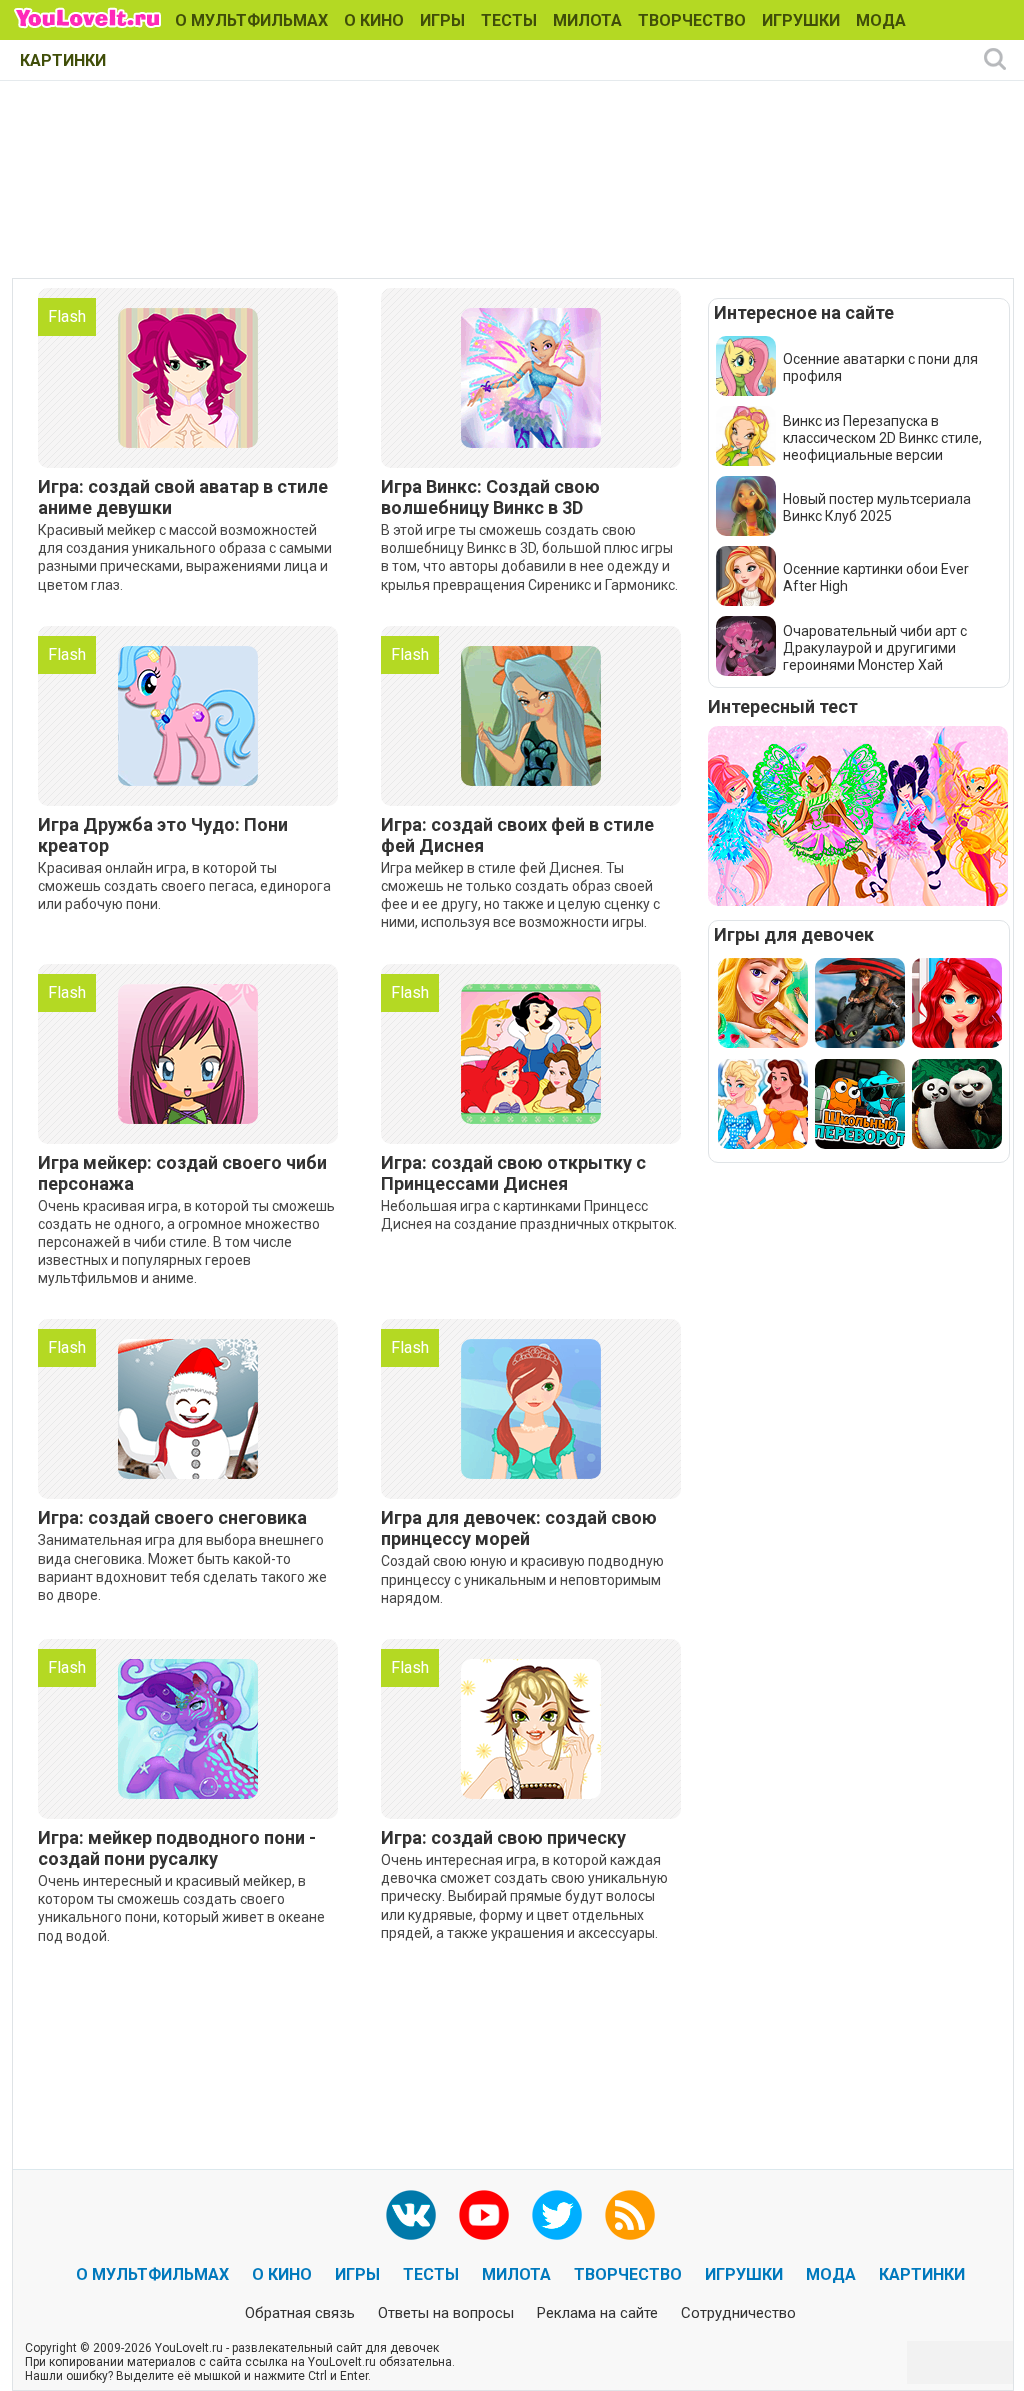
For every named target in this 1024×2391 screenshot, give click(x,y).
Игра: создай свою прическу (503, 1837)
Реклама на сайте (597, 2313)
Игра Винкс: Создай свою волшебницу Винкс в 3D (490, 497)
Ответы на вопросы (446, 2313)
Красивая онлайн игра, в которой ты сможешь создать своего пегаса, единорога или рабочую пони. (184, 886)
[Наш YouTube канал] (484, 2215)
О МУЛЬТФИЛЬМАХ (251, 20)
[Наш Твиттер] (557, 2215)
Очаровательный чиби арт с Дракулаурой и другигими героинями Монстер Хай (875, 648)
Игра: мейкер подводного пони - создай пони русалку (177, 1848)
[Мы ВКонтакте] (411, 2215)
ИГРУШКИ (801, 20)
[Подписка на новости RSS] (630, 2215)
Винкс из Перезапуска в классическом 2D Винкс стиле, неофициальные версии (882, 438)
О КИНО (374, 20)
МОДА (881, 20)
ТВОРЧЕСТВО (692, 20)
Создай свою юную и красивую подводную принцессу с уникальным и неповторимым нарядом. (522, 1579)
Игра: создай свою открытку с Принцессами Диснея (513, 1173)
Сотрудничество (738, 2313)
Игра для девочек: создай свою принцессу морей (519, 1528)
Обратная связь (300, 2313)
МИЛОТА (587, 20)
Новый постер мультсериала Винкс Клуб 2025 (877, 507)
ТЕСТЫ (509, 20)
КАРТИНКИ (63, 60)
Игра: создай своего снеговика (172, 1517)
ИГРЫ (442, 20)
